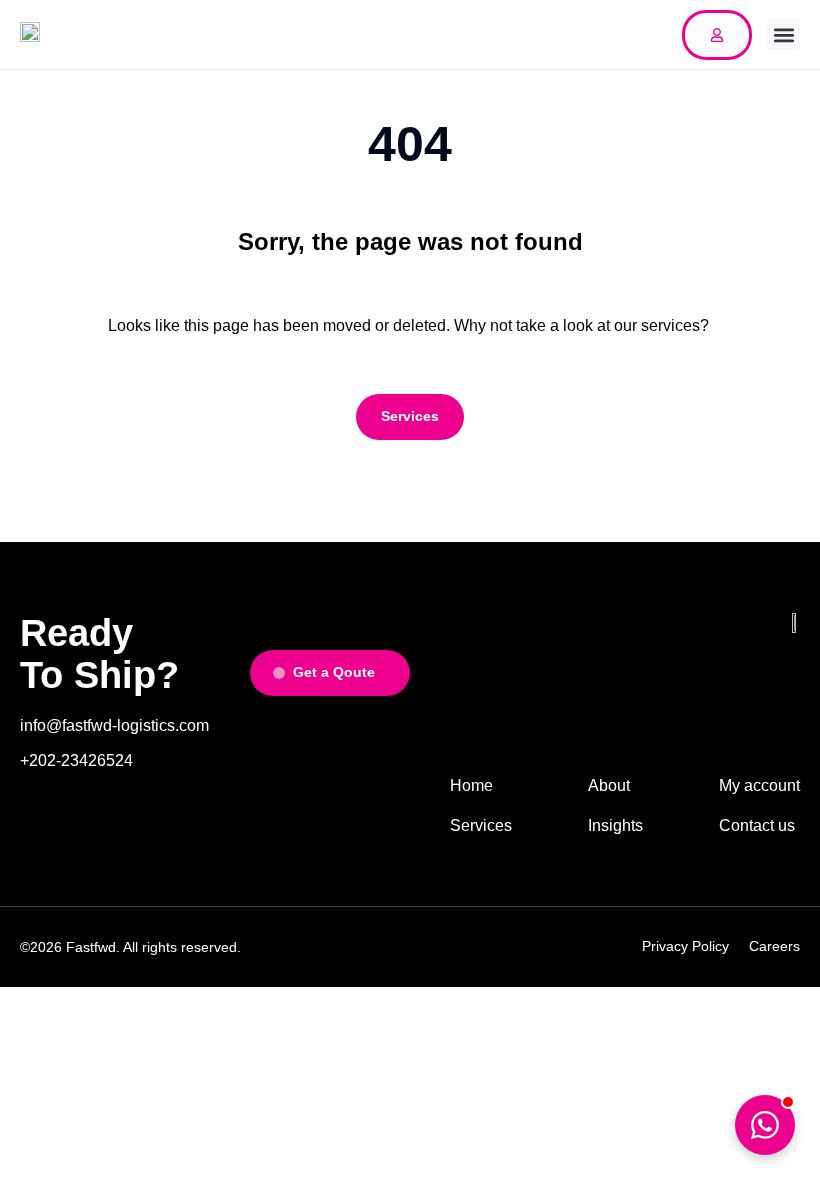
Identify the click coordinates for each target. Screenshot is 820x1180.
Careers (774, 946)
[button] (783, 34)
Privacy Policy (685, 946)
